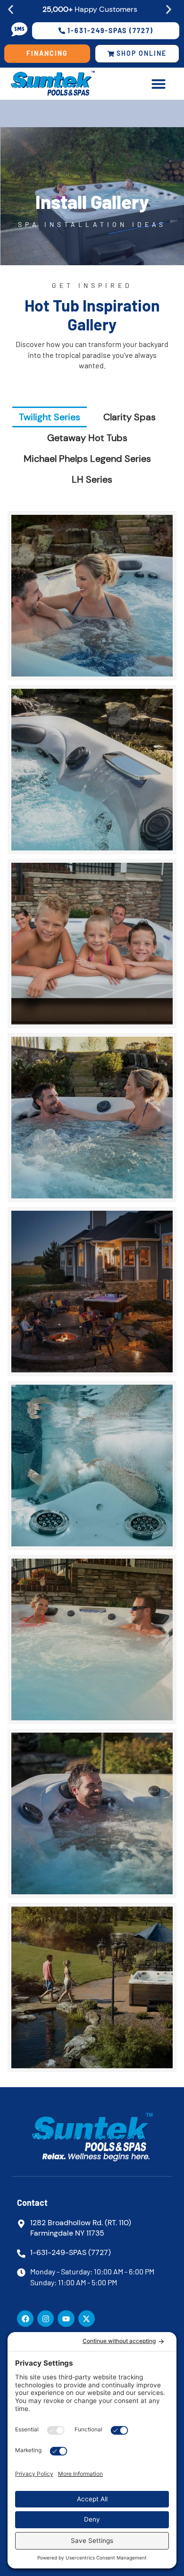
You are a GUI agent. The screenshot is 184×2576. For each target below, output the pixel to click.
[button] (11, 10)
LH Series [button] (92, 479)
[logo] (69, 84)
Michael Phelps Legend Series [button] (87, 459)
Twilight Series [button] (50, 417)
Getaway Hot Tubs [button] (87, 438)
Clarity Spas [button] (130, 417)
